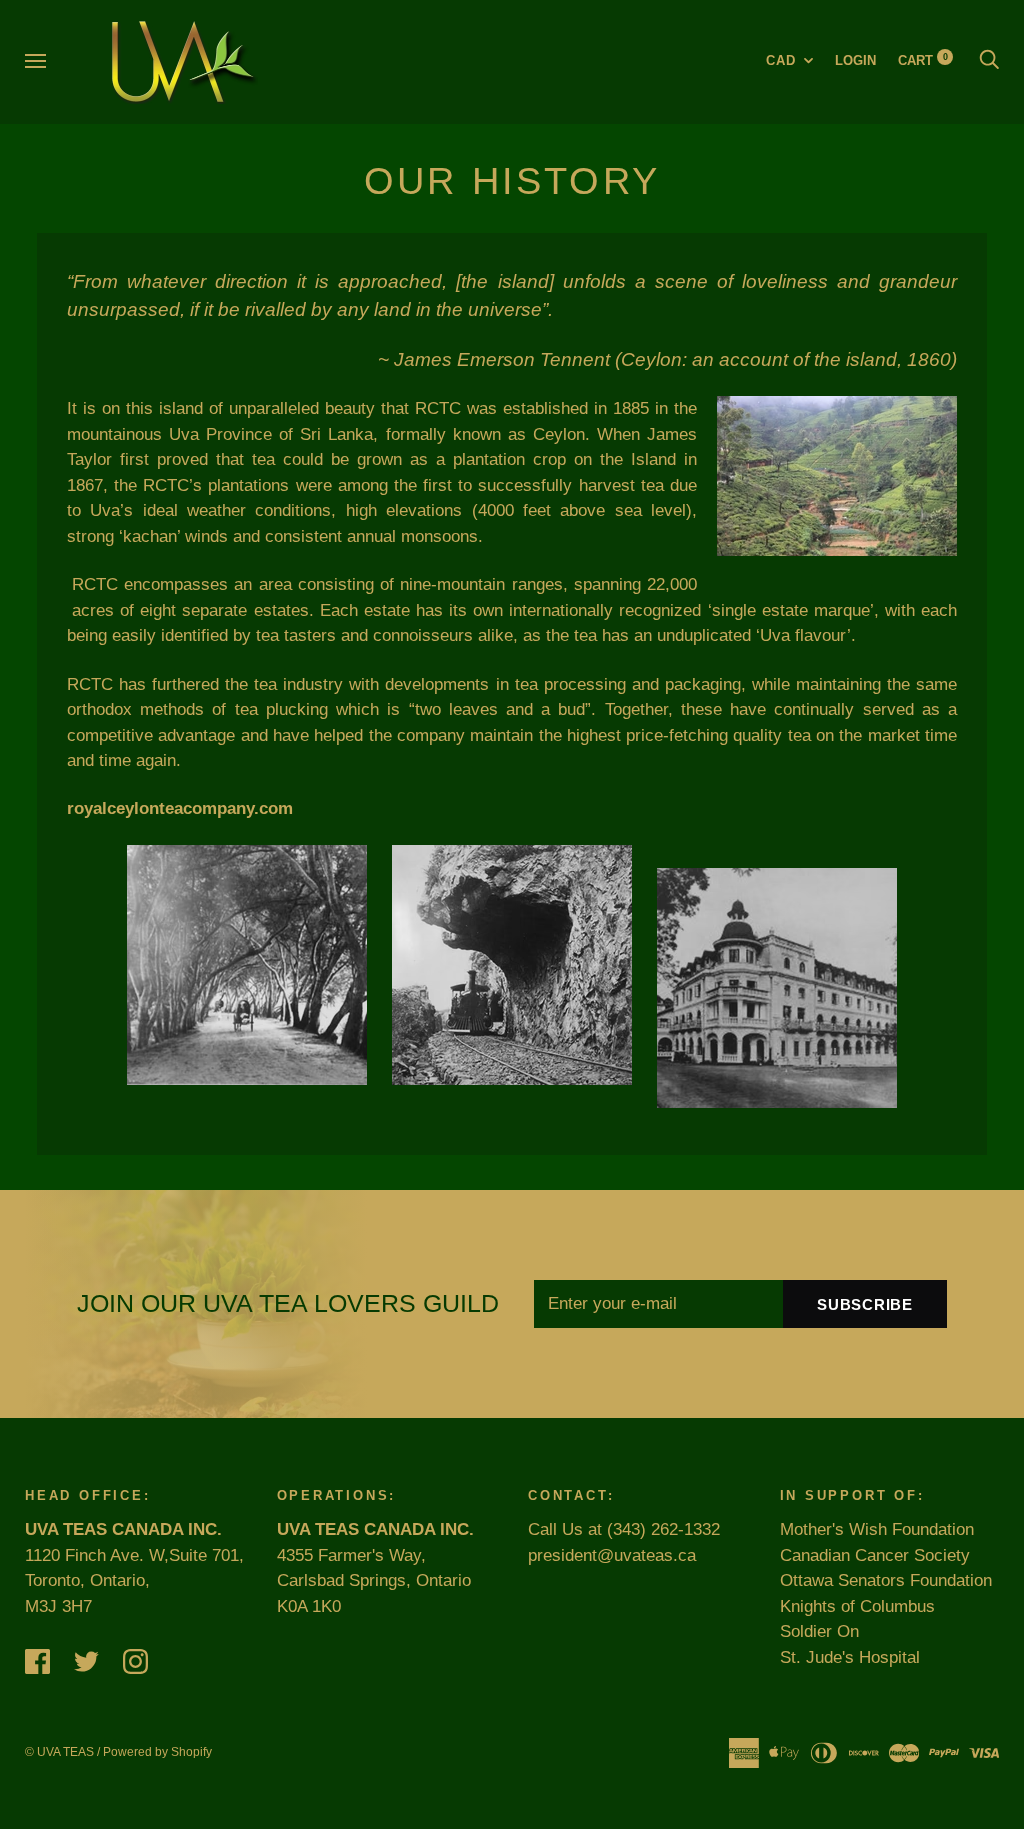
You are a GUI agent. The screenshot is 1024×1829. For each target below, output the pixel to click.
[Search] (989, 60)
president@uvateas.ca (612, 1555)
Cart (923, 60)
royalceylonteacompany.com (180, 808)
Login (855, 60)
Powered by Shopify (157, 1752)
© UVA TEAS (59, 1752)
